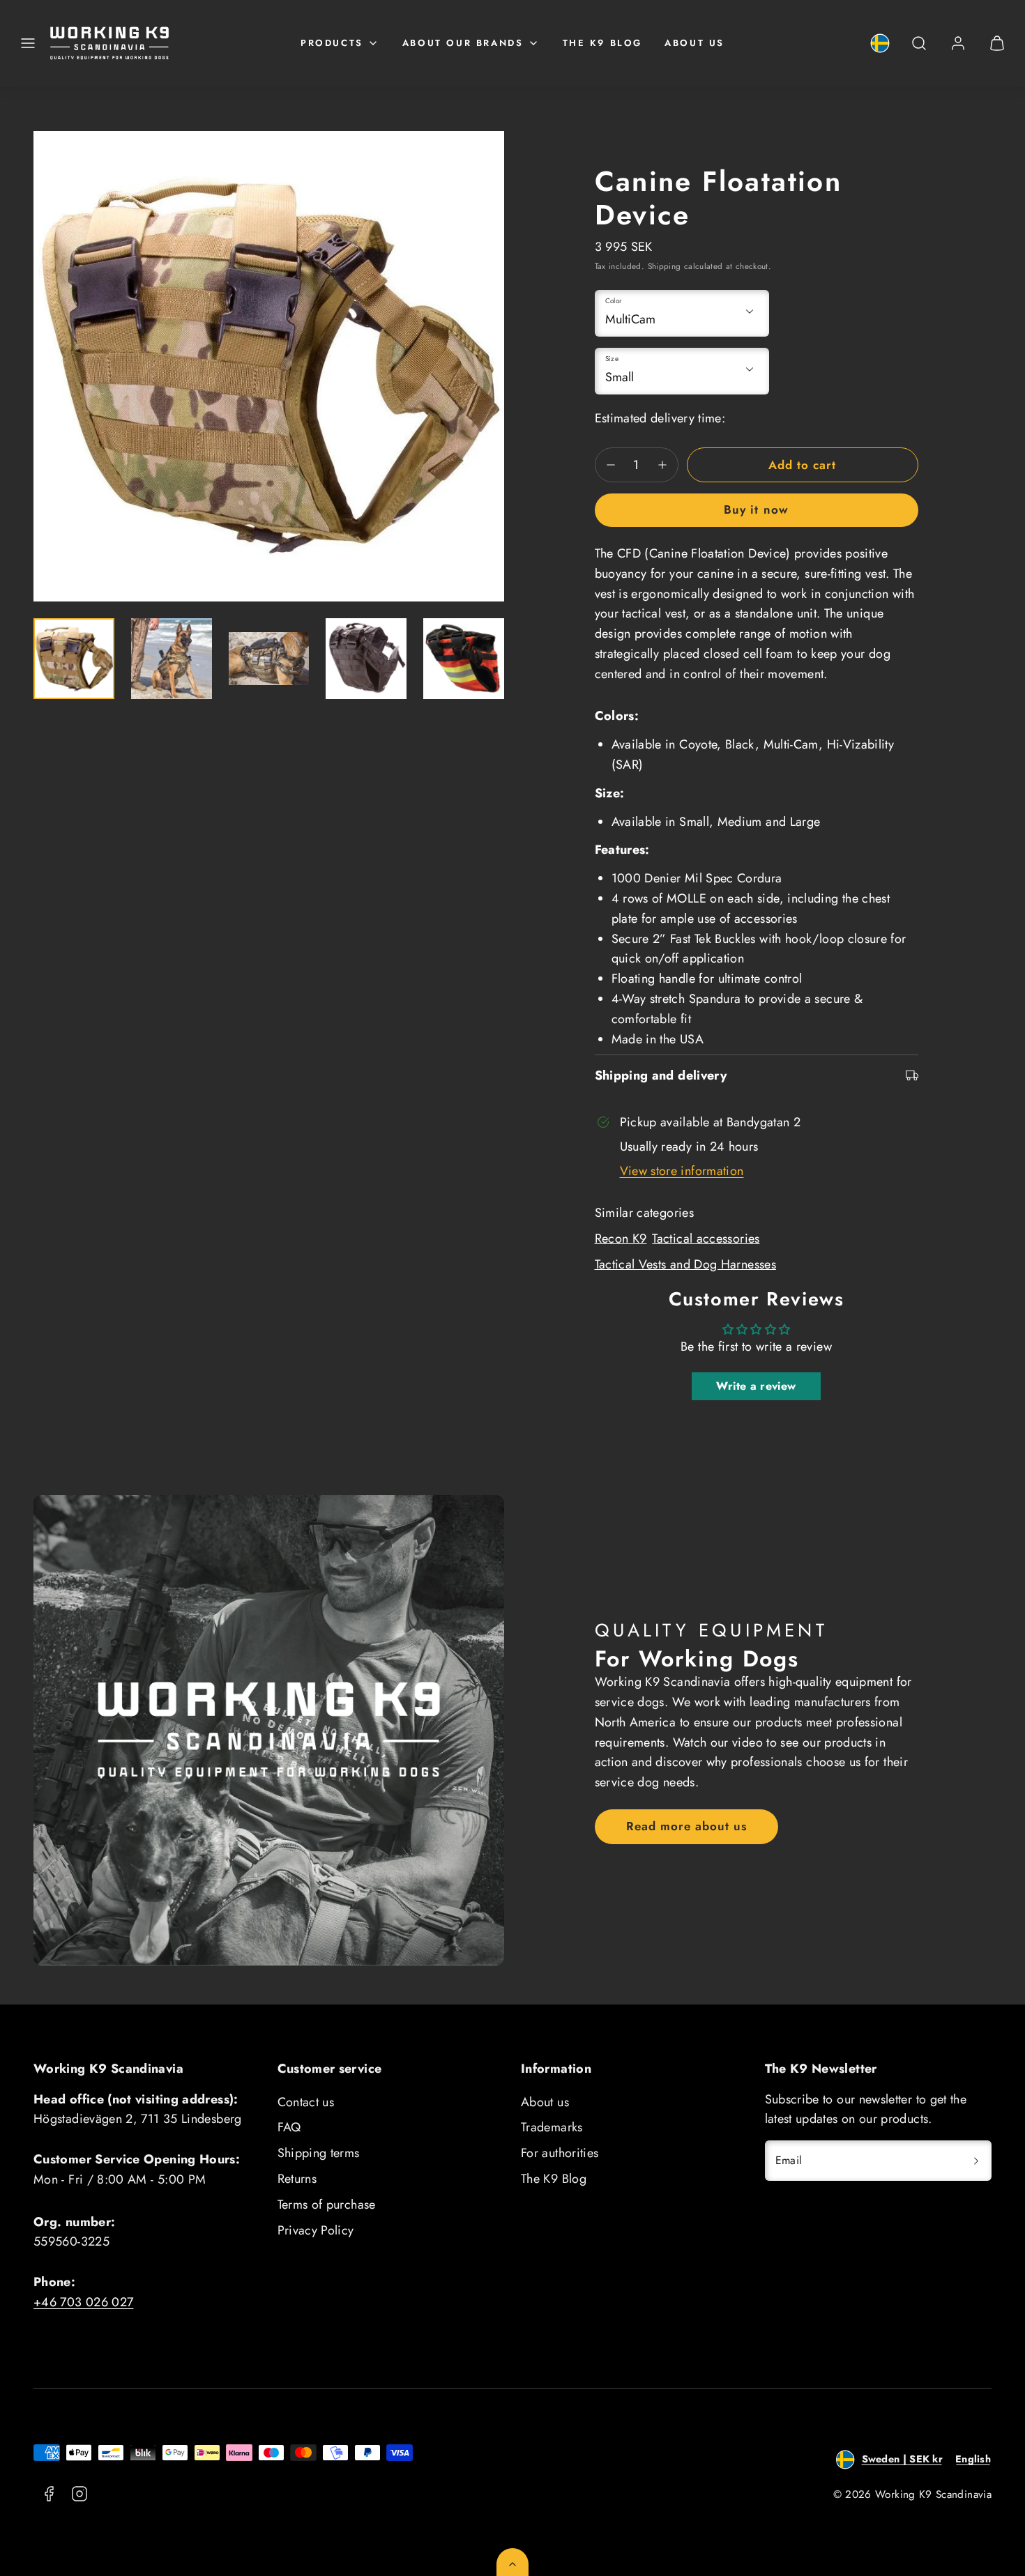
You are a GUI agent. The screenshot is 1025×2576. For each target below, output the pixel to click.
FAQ (289, 2127)
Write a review (756, 1386)
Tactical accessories (706, 1239)
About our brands (463, 43)
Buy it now (756, 509)
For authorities (560, 2153)
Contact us (306, 2102)
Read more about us (686, 1826)
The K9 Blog (603, 43)
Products (332, 43)
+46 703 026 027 (83, 2302)
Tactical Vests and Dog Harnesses (686, 1264)
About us (694, 43)
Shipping (665, 266)
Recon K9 (621, 1239)
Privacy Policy (316, 2230)
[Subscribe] (976, 2161)
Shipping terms (319, 2153)
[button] (28, 43)
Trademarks (552, 2127)
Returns (297, 2179)
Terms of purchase (327, 2205)
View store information (682, 1171)
